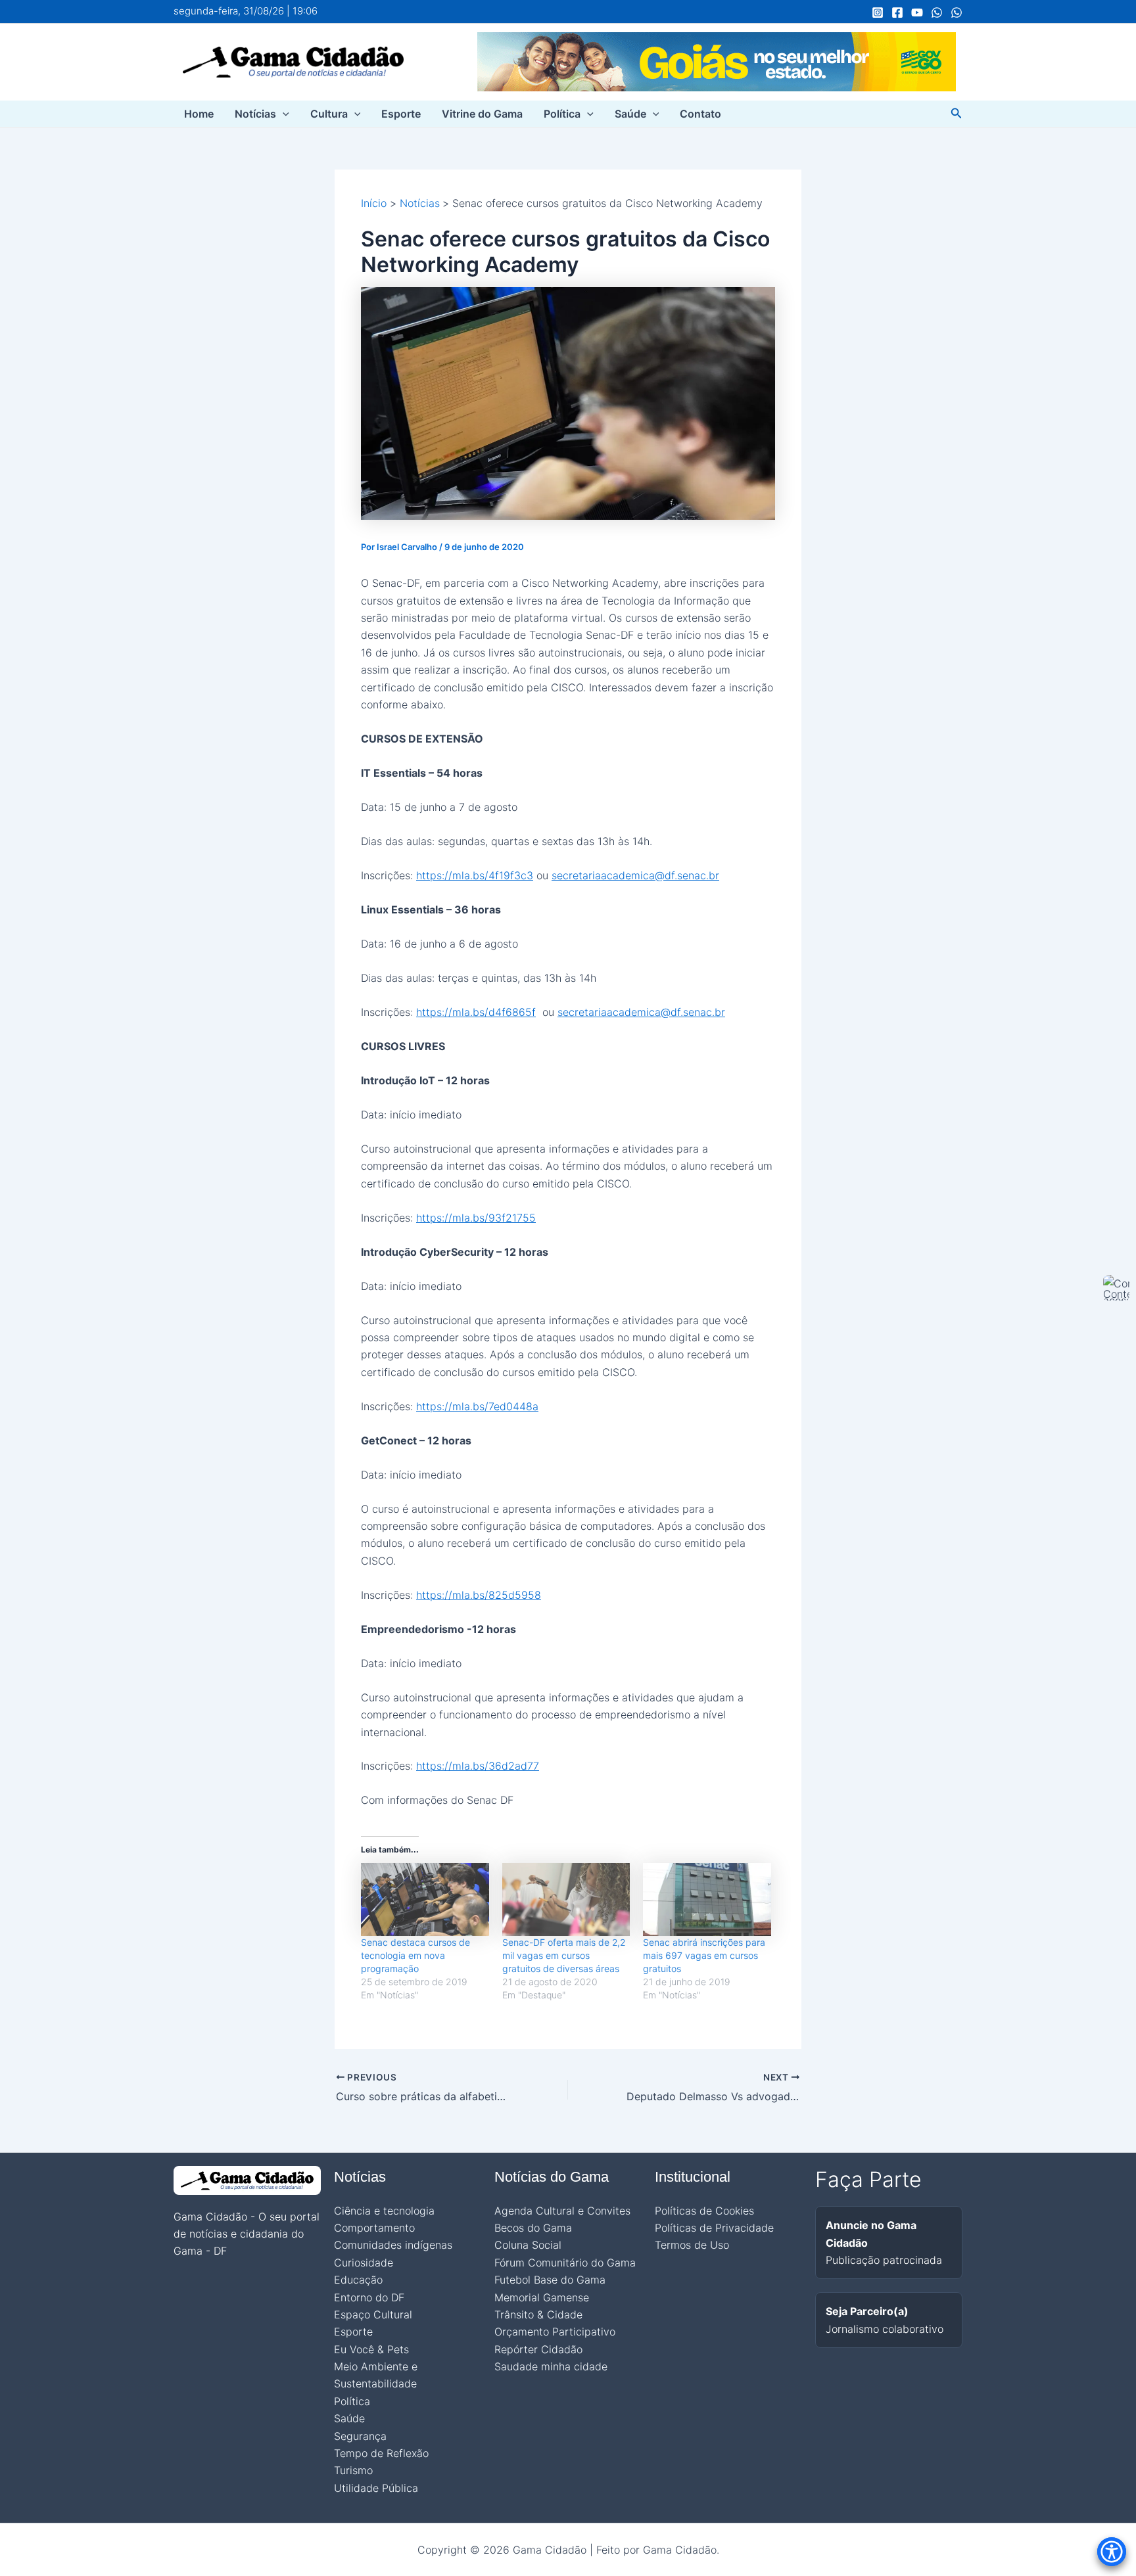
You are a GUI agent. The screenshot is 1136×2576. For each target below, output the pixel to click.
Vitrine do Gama (482, 114)
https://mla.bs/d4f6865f (476, 1012)
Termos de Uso (692, 2245)
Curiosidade (364, 2263)
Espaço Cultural (373, 2314)
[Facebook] (897, 12)
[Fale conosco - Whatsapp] (957, 12)
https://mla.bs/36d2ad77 (478, 1766)
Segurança (360, 2436)
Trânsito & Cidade (538, 2314)
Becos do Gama (533, 2228)
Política (562, 114)
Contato (700, 114)
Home (199, 114)
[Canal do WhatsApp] (937, 12)
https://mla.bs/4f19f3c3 (475, 875)
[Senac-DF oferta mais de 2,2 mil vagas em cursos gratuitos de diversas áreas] (566, 1899)
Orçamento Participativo (555, 2332)
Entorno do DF (369, 2297)
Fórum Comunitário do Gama (565, 2263)
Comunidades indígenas (393, 2245)
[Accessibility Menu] (1112, 2552)
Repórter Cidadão (538, 2349)
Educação (358, 2280)
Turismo (353, 2470)
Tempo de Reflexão (381, 2453)
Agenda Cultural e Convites (562, 2211)
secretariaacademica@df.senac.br (635, 875)
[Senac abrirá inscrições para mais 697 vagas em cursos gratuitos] (707, 1899)
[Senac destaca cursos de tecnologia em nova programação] (425, 1899)
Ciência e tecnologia (384, 2211)
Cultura (329, 114)
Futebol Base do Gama (550, 2280)
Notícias (255, 114)
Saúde (630, 114)
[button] (283, 114)
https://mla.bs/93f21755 (476, 1218)
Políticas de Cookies (704, 2211)
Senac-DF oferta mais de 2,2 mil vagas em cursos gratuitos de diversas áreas (564, 1955)
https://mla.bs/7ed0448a (477, 1406)
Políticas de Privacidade (714, 2228)
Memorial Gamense (542, 2297)
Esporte (401, 114)
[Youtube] (917, 12)
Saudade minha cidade (551, 2366)
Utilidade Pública (376, 2488)
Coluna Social (528, 2245)
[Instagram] (878, 12)
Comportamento (374, 2228)
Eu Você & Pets (371, 2349)
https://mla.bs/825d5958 (479, 1595)
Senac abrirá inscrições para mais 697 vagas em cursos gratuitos (704, 1955)
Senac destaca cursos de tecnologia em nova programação (415, 1955)
